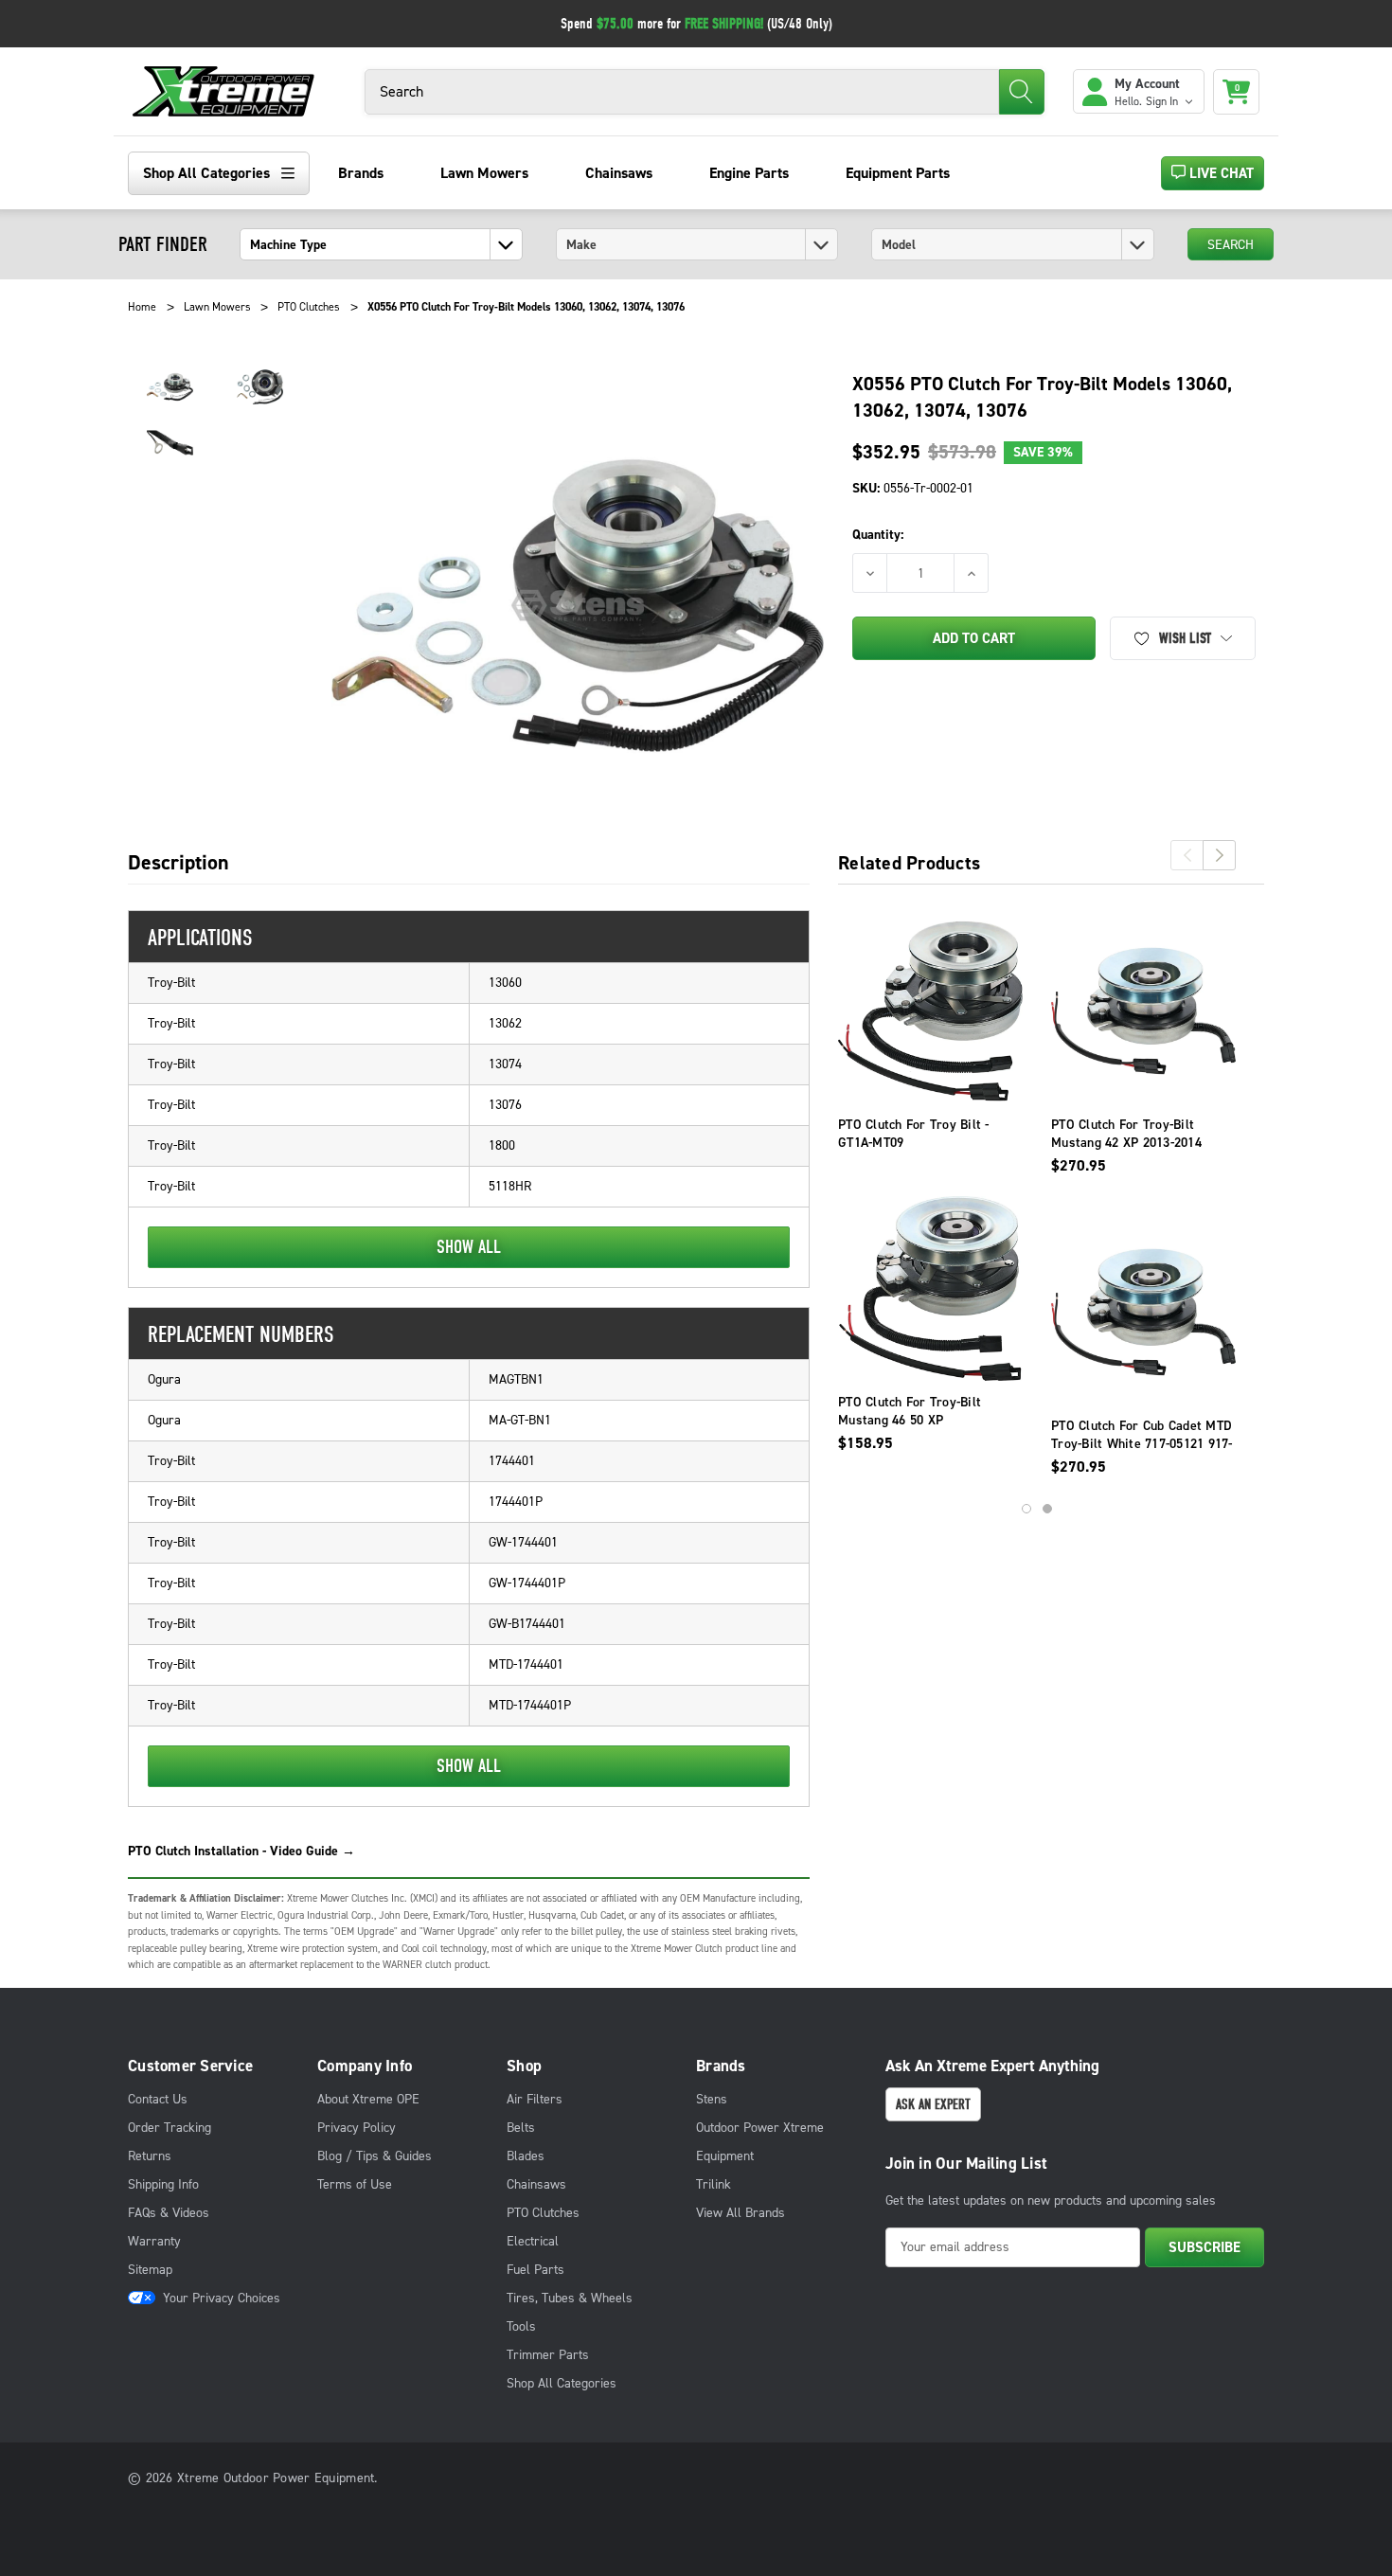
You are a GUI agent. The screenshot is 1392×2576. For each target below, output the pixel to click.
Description (178, 864)
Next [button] (1219, 855)
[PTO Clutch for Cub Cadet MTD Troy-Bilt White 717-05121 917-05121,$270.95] (1143, 1312)
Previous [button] (1187, 855)
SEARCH (1231, 245)
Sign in (1163, 101)
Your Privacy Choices (222, 2298)
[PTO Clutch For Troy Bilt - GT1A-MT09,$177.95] (930, 1011)
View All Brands (741, 2213)
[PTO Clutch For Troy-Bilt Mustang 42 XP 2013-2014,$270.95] (1143, 1011)
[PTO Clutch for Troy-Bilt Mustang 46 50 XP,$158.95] (930, 1288)
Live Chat (1220, 173)
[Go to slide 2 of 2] (1047, 1509)
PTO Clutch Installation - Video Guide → (241, 1851)
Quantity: (878, 535)
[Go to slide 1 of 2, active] (1026, 1509)
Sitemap (150, 2270)
